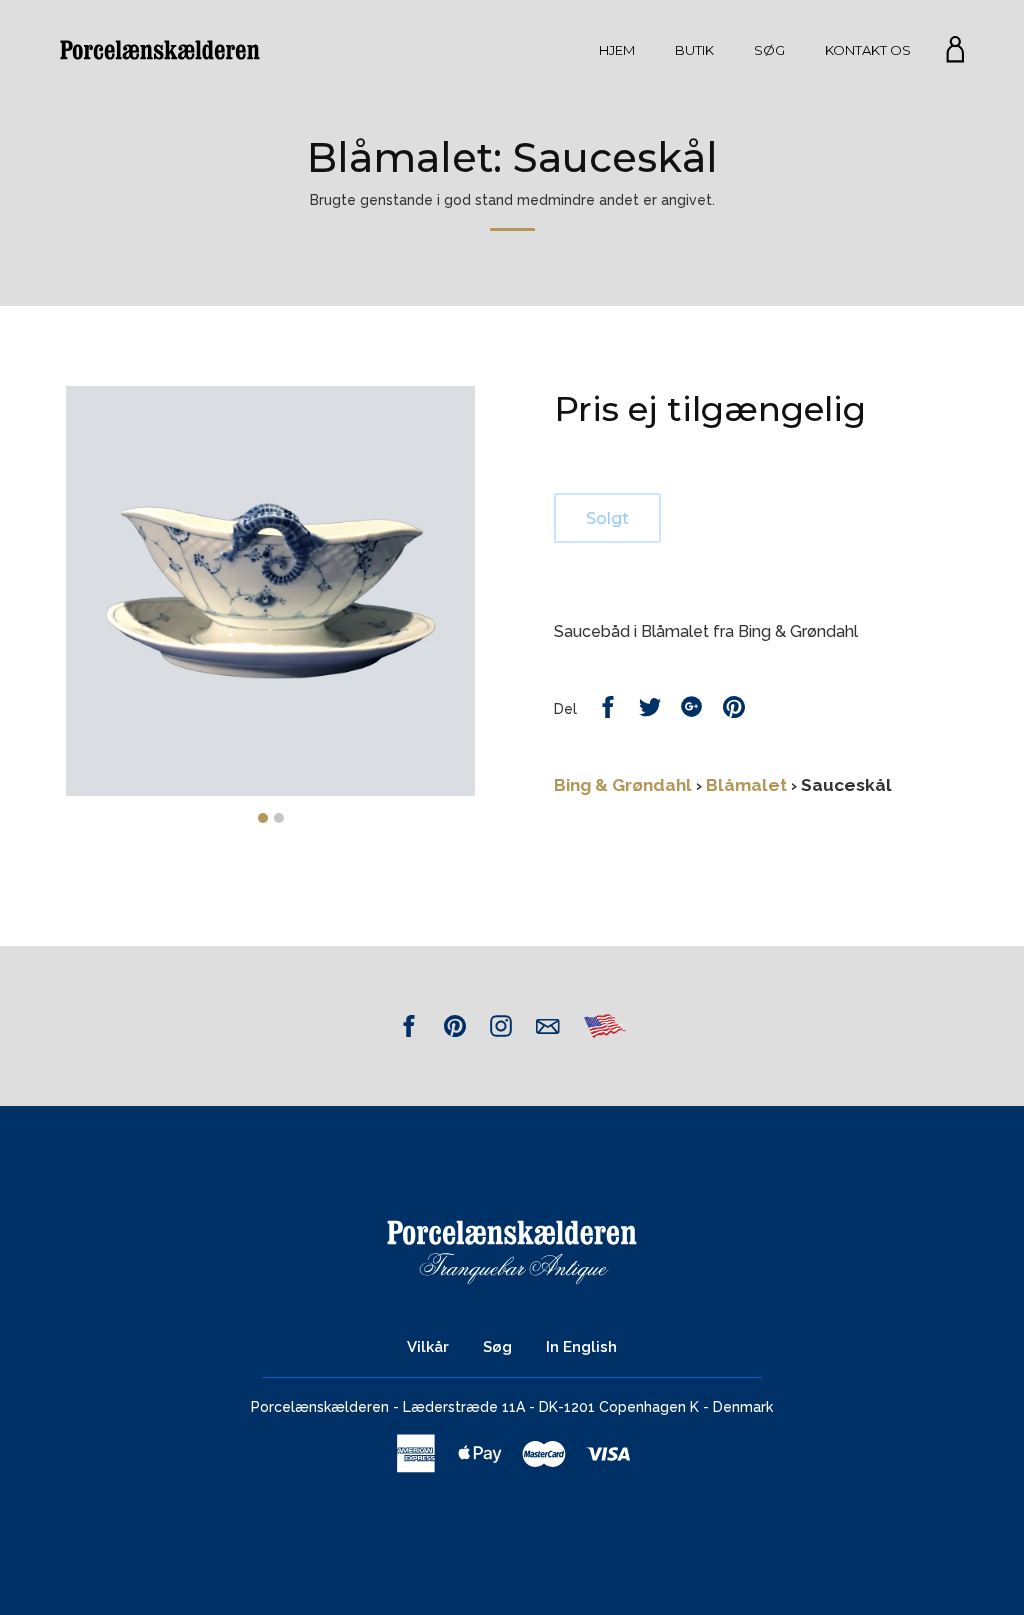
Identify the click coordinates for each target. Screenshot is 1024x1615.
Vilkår (428, 1347)
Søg (769, 50)
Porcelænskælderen (320, 1407)
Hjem (617, 50)
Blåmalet (746, 785)
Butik (694, 50)
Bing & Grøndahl (623, 785)
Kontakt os (868, 50)
